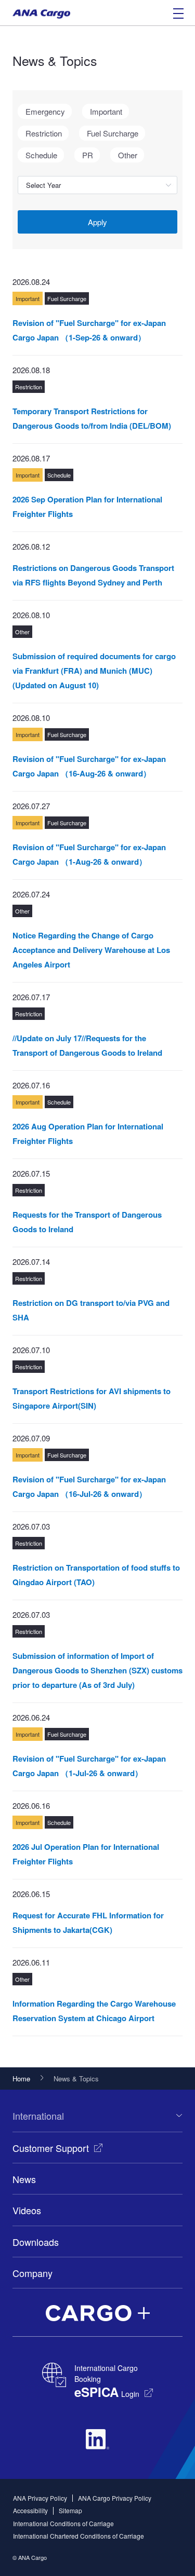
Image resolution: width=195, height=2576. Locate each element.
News (24, 2179)
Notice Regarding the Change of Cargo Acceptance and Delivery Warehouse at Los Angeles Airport (91, 950)
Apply (97, 222)
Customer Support (51, 2148)
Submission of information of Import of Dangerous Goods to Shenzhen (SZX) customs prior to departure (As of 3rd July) (97, 1670)
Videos (27, 2210)
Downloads (36, 2242)
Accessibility (30, 2510)
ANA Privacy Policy (40, 2498)
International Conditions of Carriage (63, 2523)
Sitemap (70, 2510)
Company (32, 2273)
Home (21, 2078)
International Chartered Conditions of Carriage (79, 2536)
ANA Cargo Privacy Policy (115, 2498)
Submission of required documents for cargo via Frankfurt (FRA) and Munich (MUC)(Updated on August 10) (94, 671)
